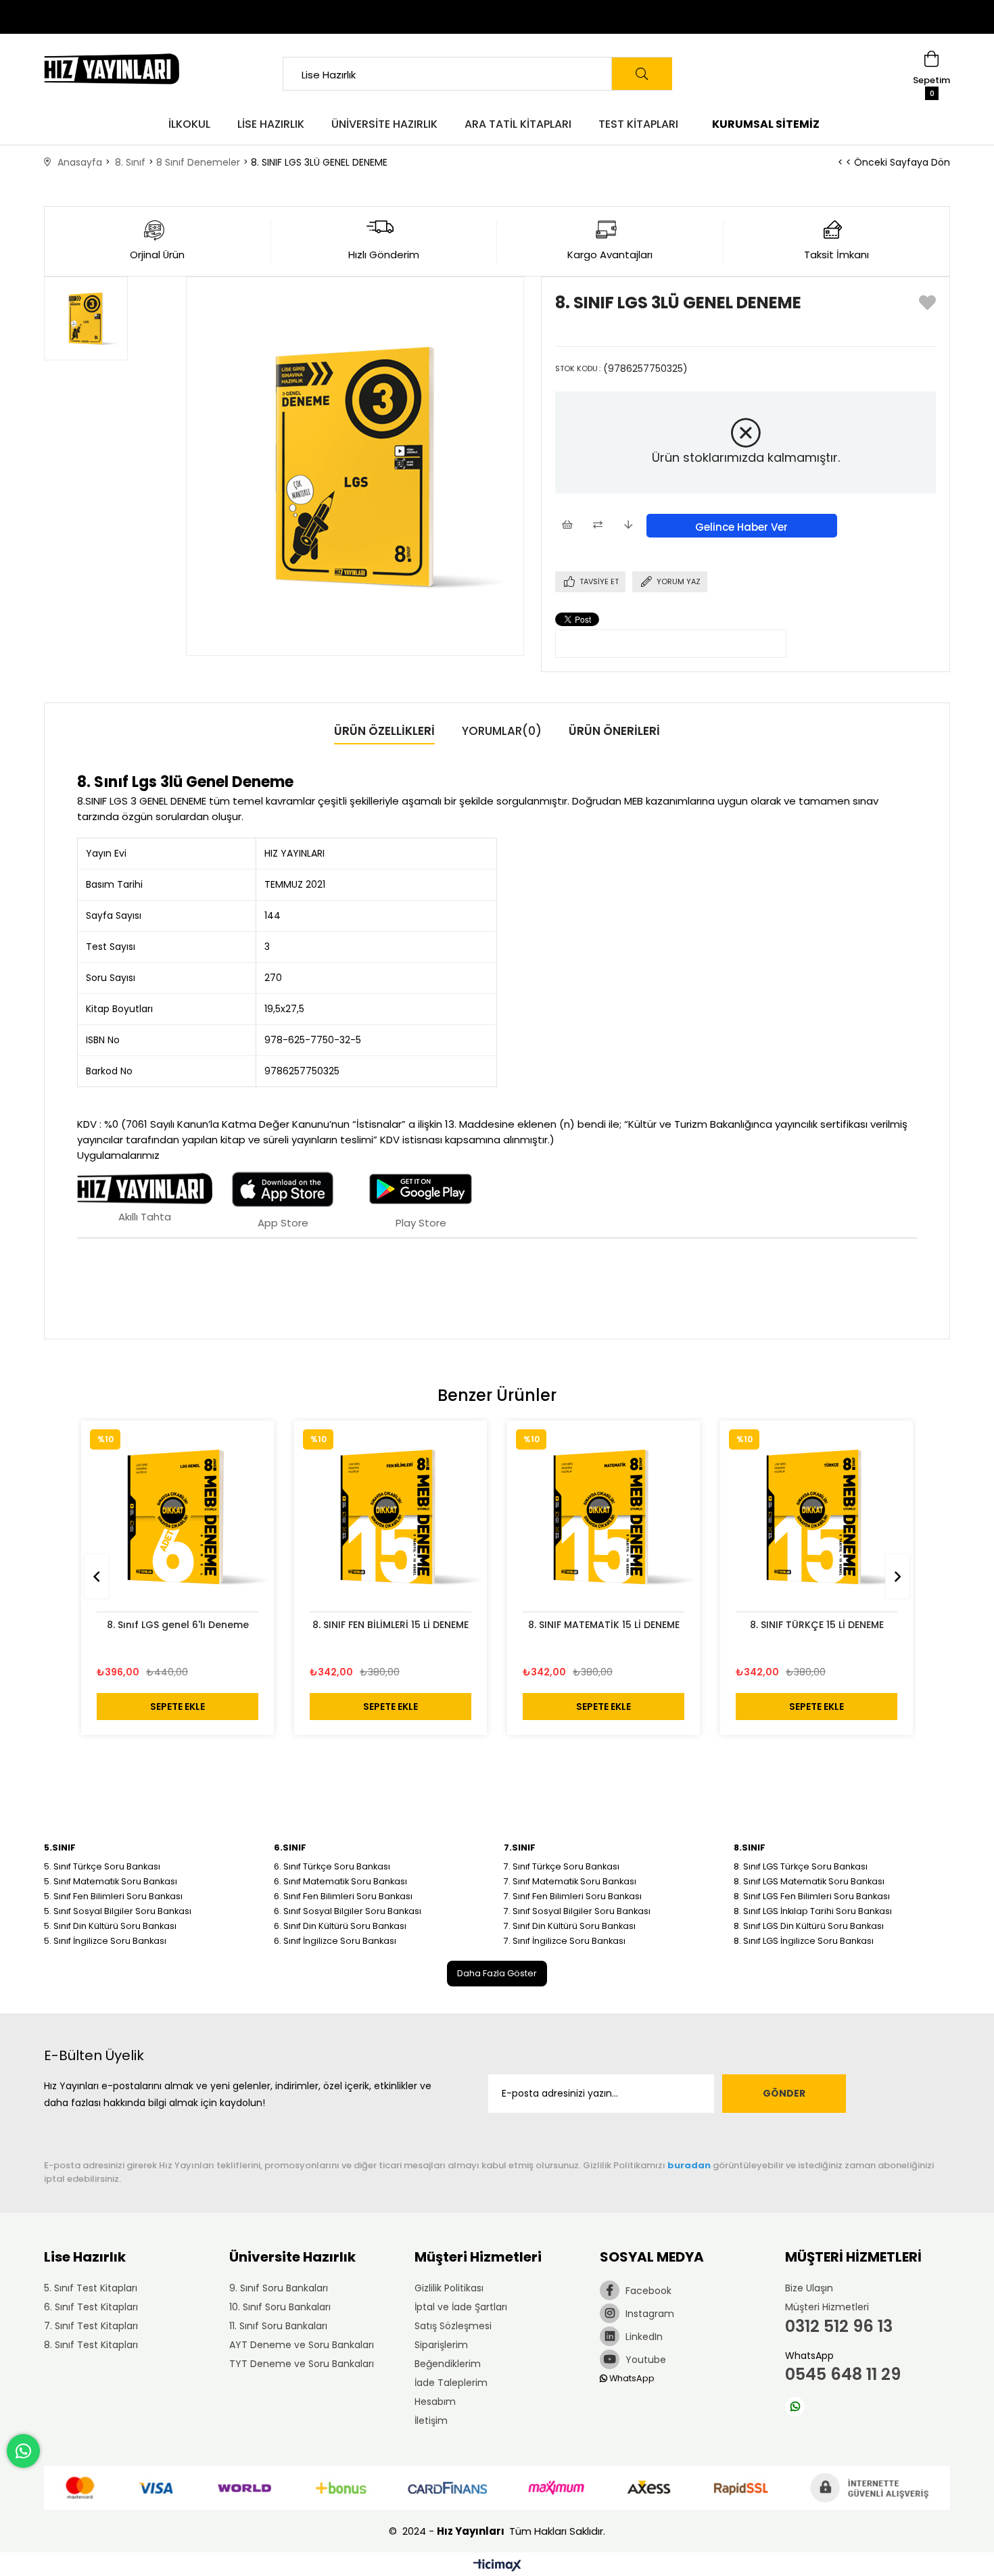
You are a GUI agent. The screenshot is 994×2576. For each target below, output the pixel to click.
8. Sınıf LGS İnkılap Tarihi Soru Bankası (813, 1911)
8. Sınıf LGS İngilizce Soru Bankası (804, 1941)
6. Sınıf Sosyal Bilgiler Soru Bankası (348, 1911)
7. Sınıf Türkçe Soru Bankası (562, 1866)
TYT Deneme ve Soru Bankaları (302, 2364)
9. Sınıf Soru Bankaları (279, 2288)
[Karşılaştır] (597, 526)
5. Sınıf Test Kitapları (91, 2288)
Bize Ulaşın (809, 2288)
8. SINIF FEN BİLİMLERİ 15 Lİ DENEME (390, 1625)
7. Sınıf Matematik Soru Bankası (570, 1881)
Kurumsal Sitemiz (766, 124)
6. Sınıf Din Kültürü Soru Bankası (340, 1926)
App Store (283, 1223)
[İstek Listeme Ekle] (567, 526)
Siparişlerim (441, 2345)
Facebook (647, 2291)
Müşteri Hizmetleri (827, 2307)
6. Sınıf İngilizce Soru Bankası (335, 1941)
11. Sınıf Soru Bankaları (278, 2326)
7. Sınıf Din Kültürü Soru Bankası (570, 1926)
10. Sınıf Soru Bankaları (280, 2307)
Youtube (644, 2360)
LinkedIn (643, 2337)
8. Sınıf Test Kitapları (91, 2345)
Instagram (648, 2314)
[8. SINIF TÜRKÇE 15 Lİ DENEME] (816, 1517)
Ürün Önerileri (614, 731)
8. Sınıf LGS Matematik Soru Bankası (809, 1881)
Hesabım (435, 2402)
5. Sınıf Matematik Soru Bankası (111, 1881)
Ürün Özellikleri (384, 731)
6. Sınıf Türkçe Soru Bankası (332, 1866)
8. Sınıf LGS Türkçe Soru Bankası (801, 1866)
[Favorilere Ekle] (927, 306)
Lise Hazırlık (271, 124)
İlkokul (189, 124)
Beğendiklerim (448, 2364)
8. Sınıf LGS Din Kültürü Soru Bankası (809, 1926)
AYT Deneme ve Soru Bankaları (302, 2345)
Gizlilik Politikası (449, 2288)
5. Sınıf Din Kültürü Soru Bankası (110, 1926)
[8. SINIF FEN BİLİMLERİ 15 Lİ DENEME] (390, 1517)
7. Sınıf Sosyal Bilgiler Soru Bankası (577, 1911)
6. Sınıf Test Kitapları (91, 2307)
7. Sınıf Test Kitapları (91, 2326)
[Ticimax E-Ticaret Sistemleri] (497, 2566)
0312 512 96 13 (839, 2326)
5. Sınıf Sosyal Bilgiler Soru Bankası (118, 1911)
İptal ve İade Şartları (461, 2307)
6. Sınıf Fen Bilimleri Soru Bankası (343, 1896)
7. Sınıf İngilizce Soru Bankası (565, 1941)
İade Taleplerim (451, 2383)
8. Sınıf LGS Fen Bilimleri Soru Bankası (812, 1896)
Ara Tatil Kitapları (518, 124)
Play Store (421, 1223)
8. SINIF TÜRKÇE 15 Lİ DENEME (817, 1625)
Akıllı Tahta (145, 1217)
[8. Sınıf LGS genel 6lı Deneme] (177, 1517)
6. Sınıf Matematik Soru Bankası (340, 1881)
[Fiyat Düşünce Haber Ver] (628, 526)
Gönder (784, 2093)
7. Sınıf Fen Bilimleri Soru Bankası (573, 1896)
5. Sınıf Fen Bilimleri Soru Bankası (113, 1896)
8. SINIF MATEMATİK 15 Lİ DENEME (604, 1625)
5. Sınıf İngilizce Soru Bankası (105, 1941)
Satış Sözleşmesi (453, 2326)
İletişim (431, 2420)
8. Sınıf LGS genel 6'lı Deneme (178, 1625)
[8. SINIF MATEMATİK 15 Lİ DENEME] (603, 1517)
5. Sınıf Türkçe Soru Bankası (102, 1866)
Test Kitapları (638, 124)
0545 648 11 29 (843, 2374)
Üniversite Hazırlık (384, 124)
